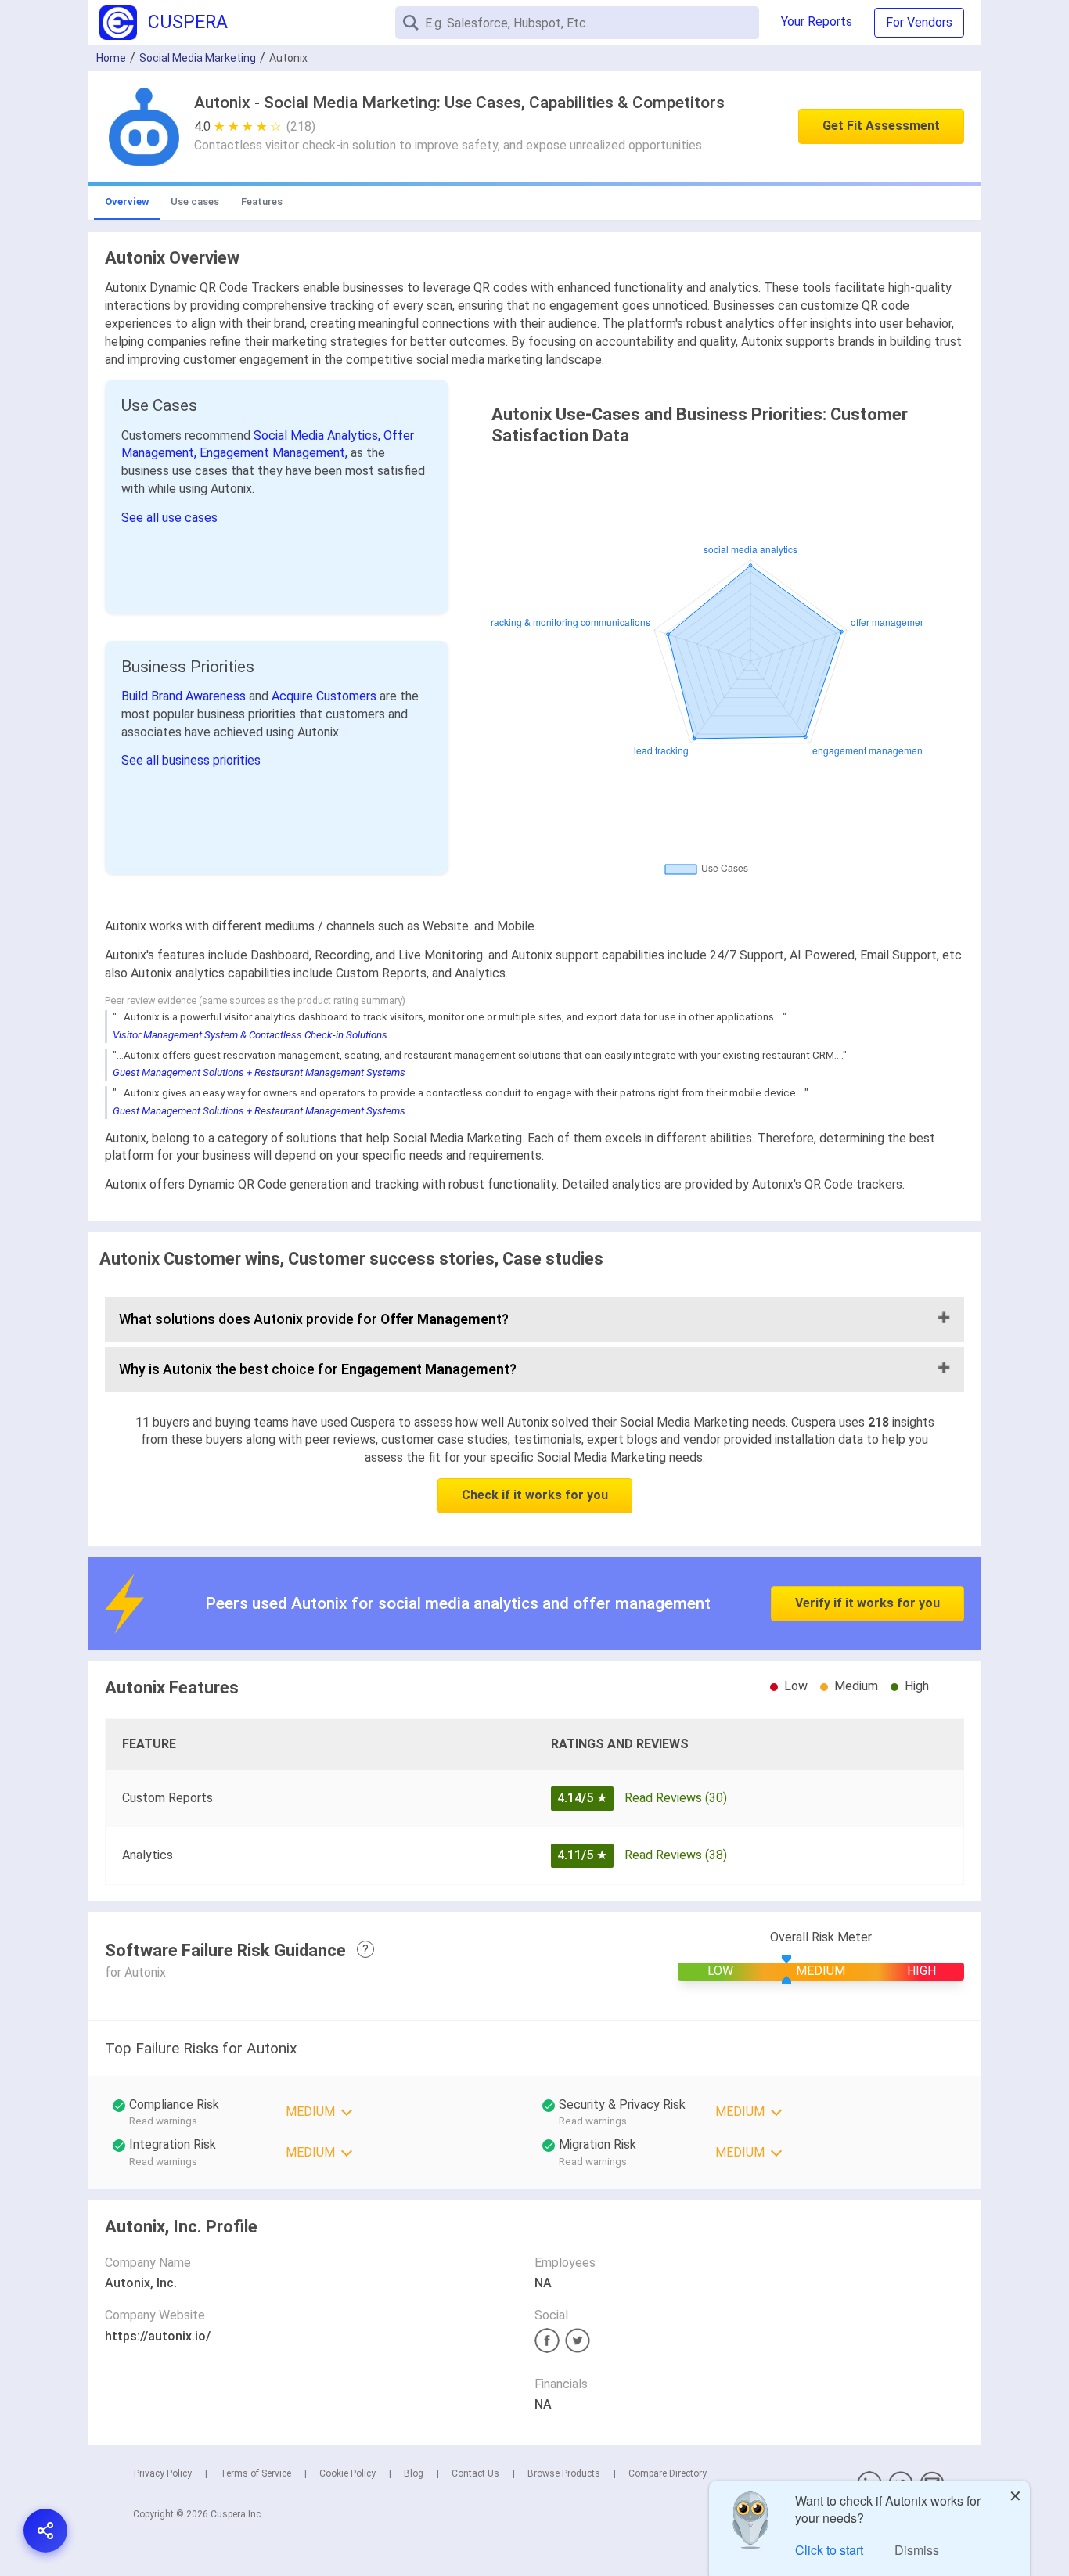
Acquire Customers (326, 696)
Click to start (829, 2550)
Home (111, 58)
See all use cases (169, 518)
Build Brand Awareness (185, 696)
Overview (127, 201)
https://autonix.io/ (158, 2336)
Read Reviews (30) (676, 1798)
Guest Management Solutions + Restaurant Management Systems (259, 1072)
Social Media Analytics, (319, 435)
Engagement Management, (275, 453)
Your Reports (817, 22)
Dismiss (917, 2550)
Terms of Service (256, 2473)
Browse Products (564, 2473)
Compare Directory (668, 2473)
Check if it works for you (535, 1495)
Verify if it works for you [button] (867, 1603)
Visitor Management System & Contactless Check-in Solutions (250, 1035)
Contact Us (475, 2473)
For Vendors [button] (919, 22)
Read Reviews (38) (676, 1855)
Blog (414, 2473)
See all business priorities (191, 760)
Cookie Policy (347, 2473)
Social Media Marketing (198, 58)
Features (262, 201)
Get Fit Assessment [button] (881, 126)
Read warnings (593, 2121)
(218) (301, 126)
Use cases (195, 201)
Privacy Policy (163, 2473)
